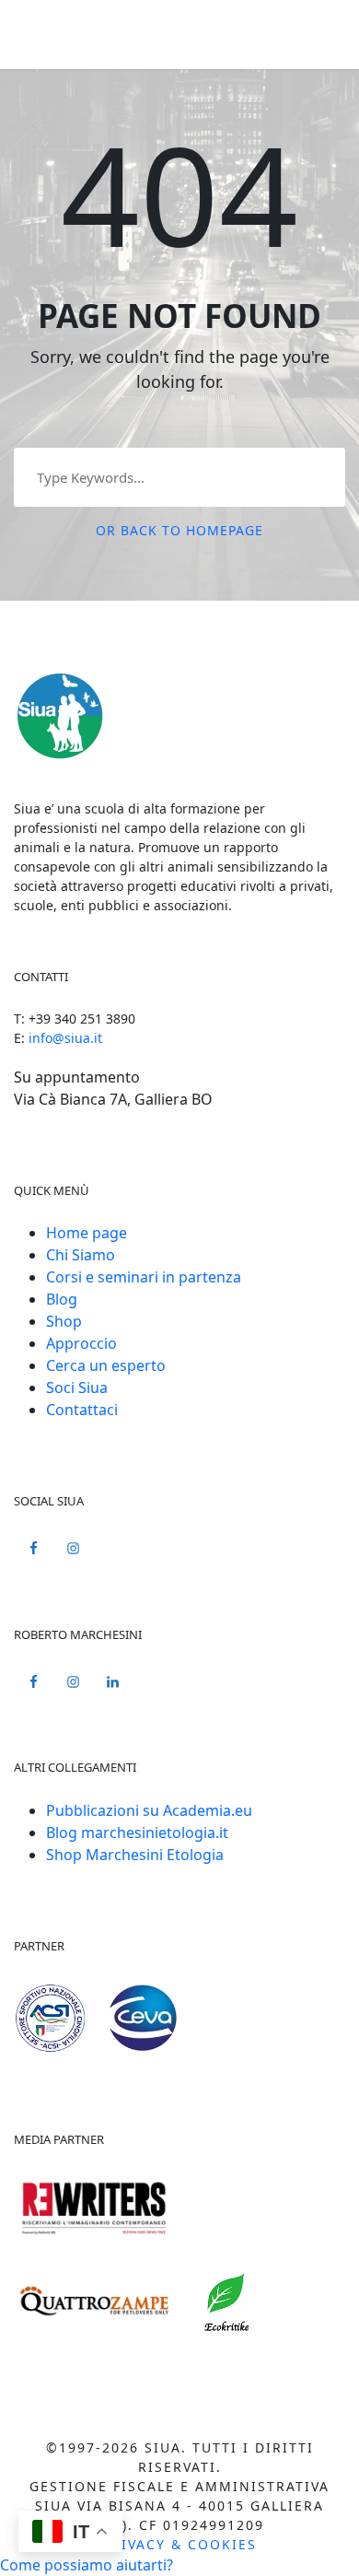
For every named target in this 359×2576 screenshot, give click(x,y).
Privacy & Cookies (179, 2544)
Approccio (81, 1343)
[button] (87, 2565)
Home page (87, 1233)
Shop (64, 1321)
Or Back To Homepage (179, 530)
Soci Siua (77, 1388)
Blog (62, 1299)
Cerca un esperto (106, 1365)
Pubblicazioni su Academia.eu (149, 1810)
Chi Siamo (81, 1255)
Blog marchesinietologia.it (137, 1832)
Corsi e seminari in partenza (144, 1277)
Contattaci (82, 1410)
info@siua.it (65, 1038)
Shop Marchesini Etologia (135, 1855)
